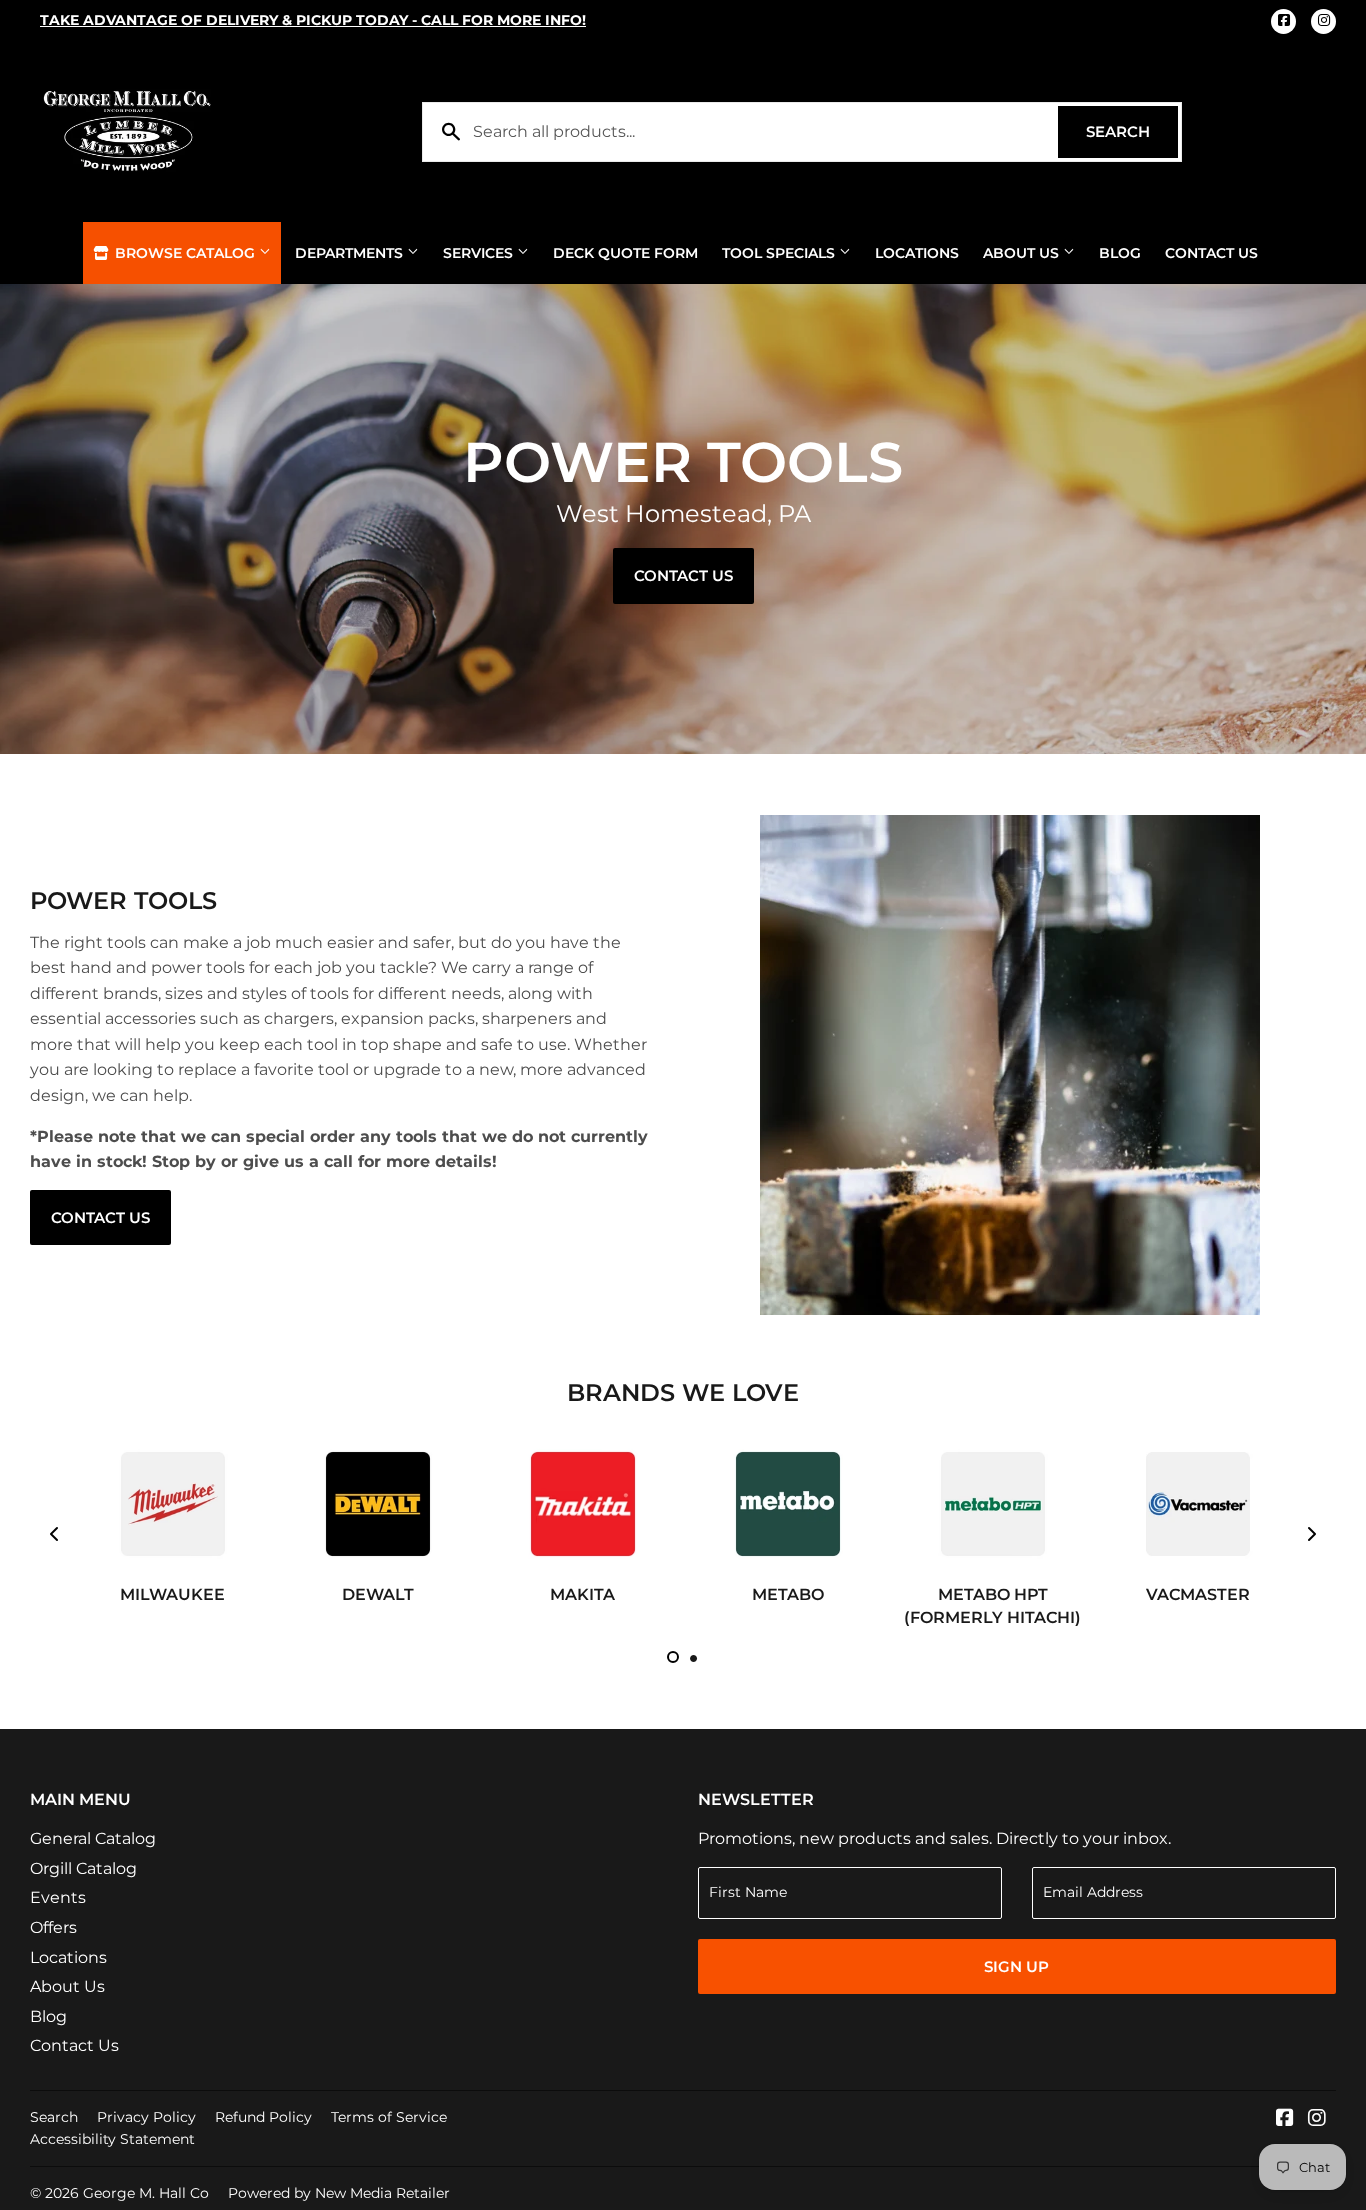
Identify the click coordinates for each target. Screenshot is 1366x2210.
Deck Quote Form (625, 253)
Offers (53, 1927)
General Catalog (93, 1838)
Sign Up (1016, 1966)
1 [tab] (673, 1657)
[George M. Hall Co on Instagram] (1317, 2119)
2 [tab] (693, 1657)
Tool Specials (780, 253)
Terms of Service (389, 2117)
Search (1132, 131)
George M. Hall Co (146, 2193)
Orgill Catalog (83, 1868)
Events (58, 1897)
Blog (1120, 253)
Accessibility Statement (112, 2139)
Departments (351, 253)
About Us (1023, 253)
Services (480, 253)
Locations (917, 253)
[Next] (1311, 1534)
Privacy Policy (146, 2117)
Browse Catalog (185, 253)
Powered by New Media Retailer (339, 2193)
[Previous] (55, 1534)
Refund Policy (263, 2117)
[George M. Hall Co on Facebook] (1285, 2119)
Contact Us (1211, 253)
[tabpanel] (172, 1522)
